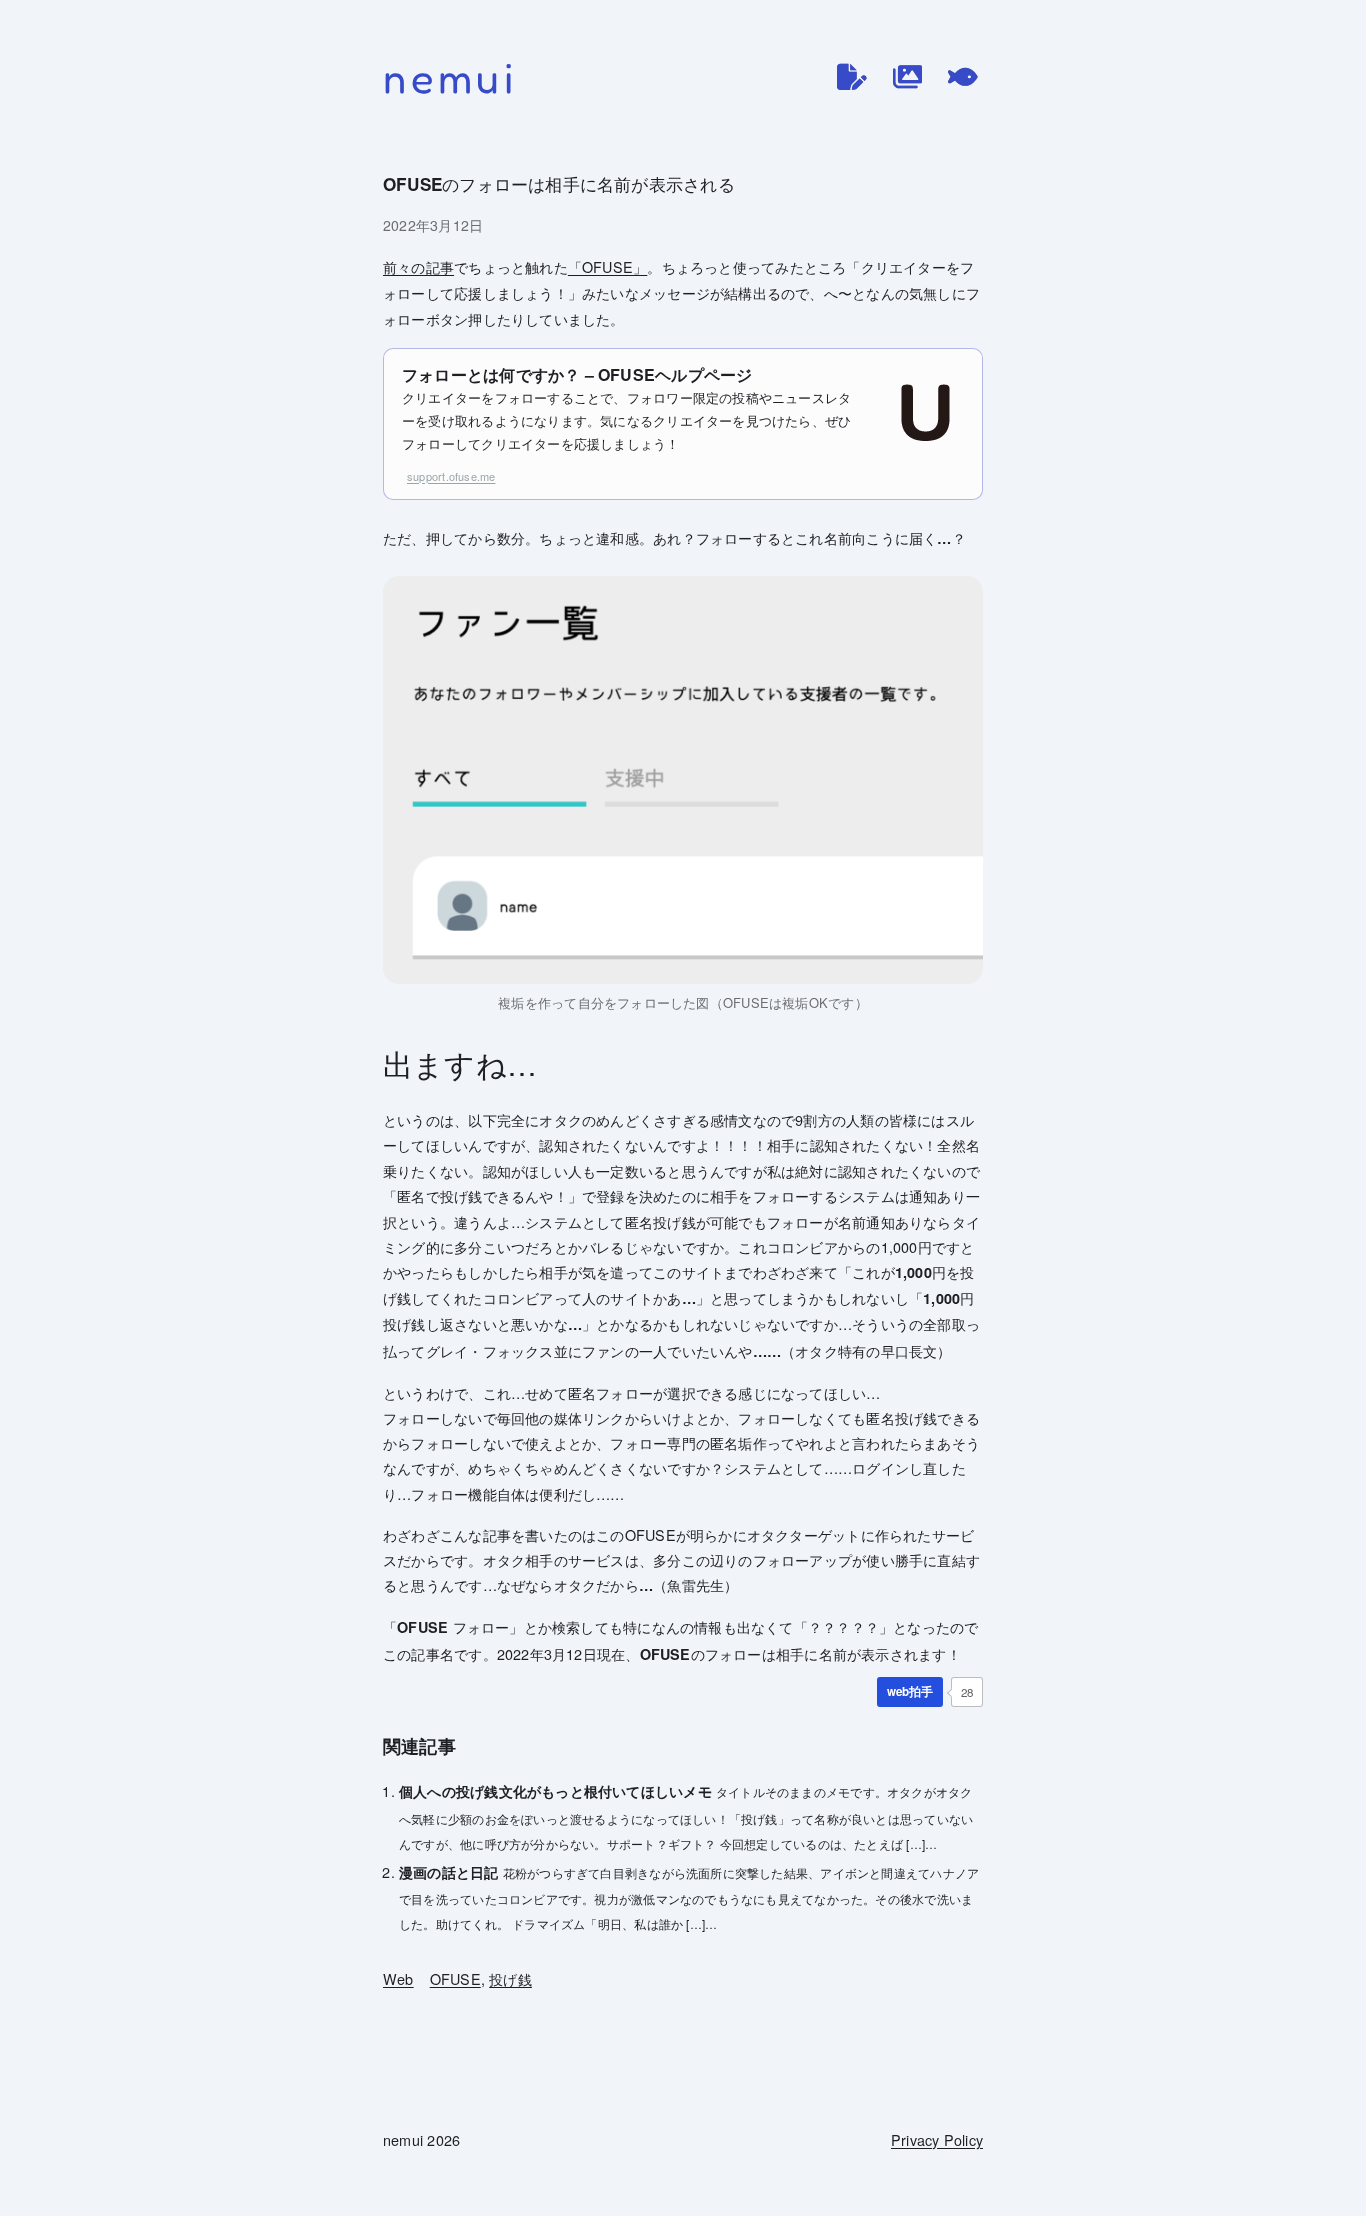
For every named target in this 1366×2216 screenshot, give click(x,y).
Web (398, 1978)
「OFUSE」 (608, 266)
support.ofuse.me (451, 476)
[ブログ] (852, 77)
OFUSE (455, 1978)
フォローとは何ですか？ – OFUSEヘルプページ (577, 374)
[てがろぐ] (963, 77)
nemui (450, 77)
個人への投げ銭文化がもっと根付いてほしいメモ (555, 1791)
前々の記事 (418, 266)
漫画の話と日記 (449, 1872)
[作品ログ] (908, 77)
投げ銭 (510, 1978)
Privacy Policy (937, 2139)
